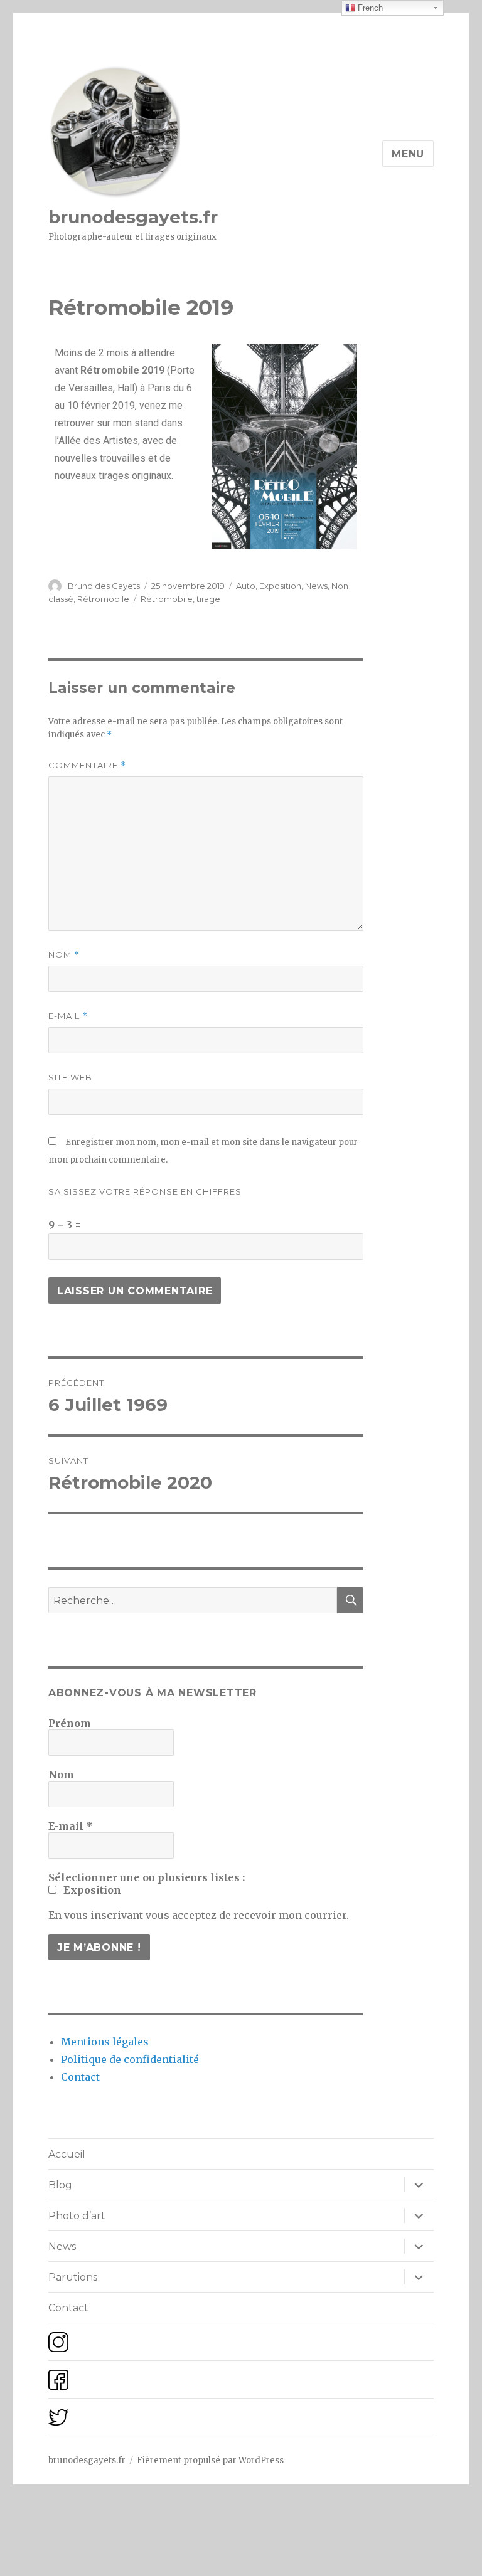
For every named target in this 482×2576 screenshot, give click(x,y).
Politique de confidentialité (130, 2059)
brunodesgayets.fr (133, 217)
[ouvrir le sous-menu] (419, 2185)
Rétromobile (103, 599)
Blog (60, 2185)
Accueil (67, 2154)
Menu (408, 154)
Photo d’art (77, 2216)
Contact (80, 2077)
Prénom (70, 1723)
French (369, 8)
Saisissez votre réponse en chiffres (145, 1191)
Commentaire (87, 765)
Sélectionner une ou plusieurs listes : (147, 1877)
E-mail (68, 1016)
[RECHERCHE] (350, 1600)
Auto (246, 586)
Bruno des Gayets (104, 586)
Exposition (280, 586)
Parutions (73, 2277)
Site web (70, 1077)
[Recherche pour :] (193, 1600)
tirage (208, 599)
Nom (64, 955)
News (316, 586)
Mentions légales (105, 2042)
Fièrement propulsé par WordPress (210, 2460)
